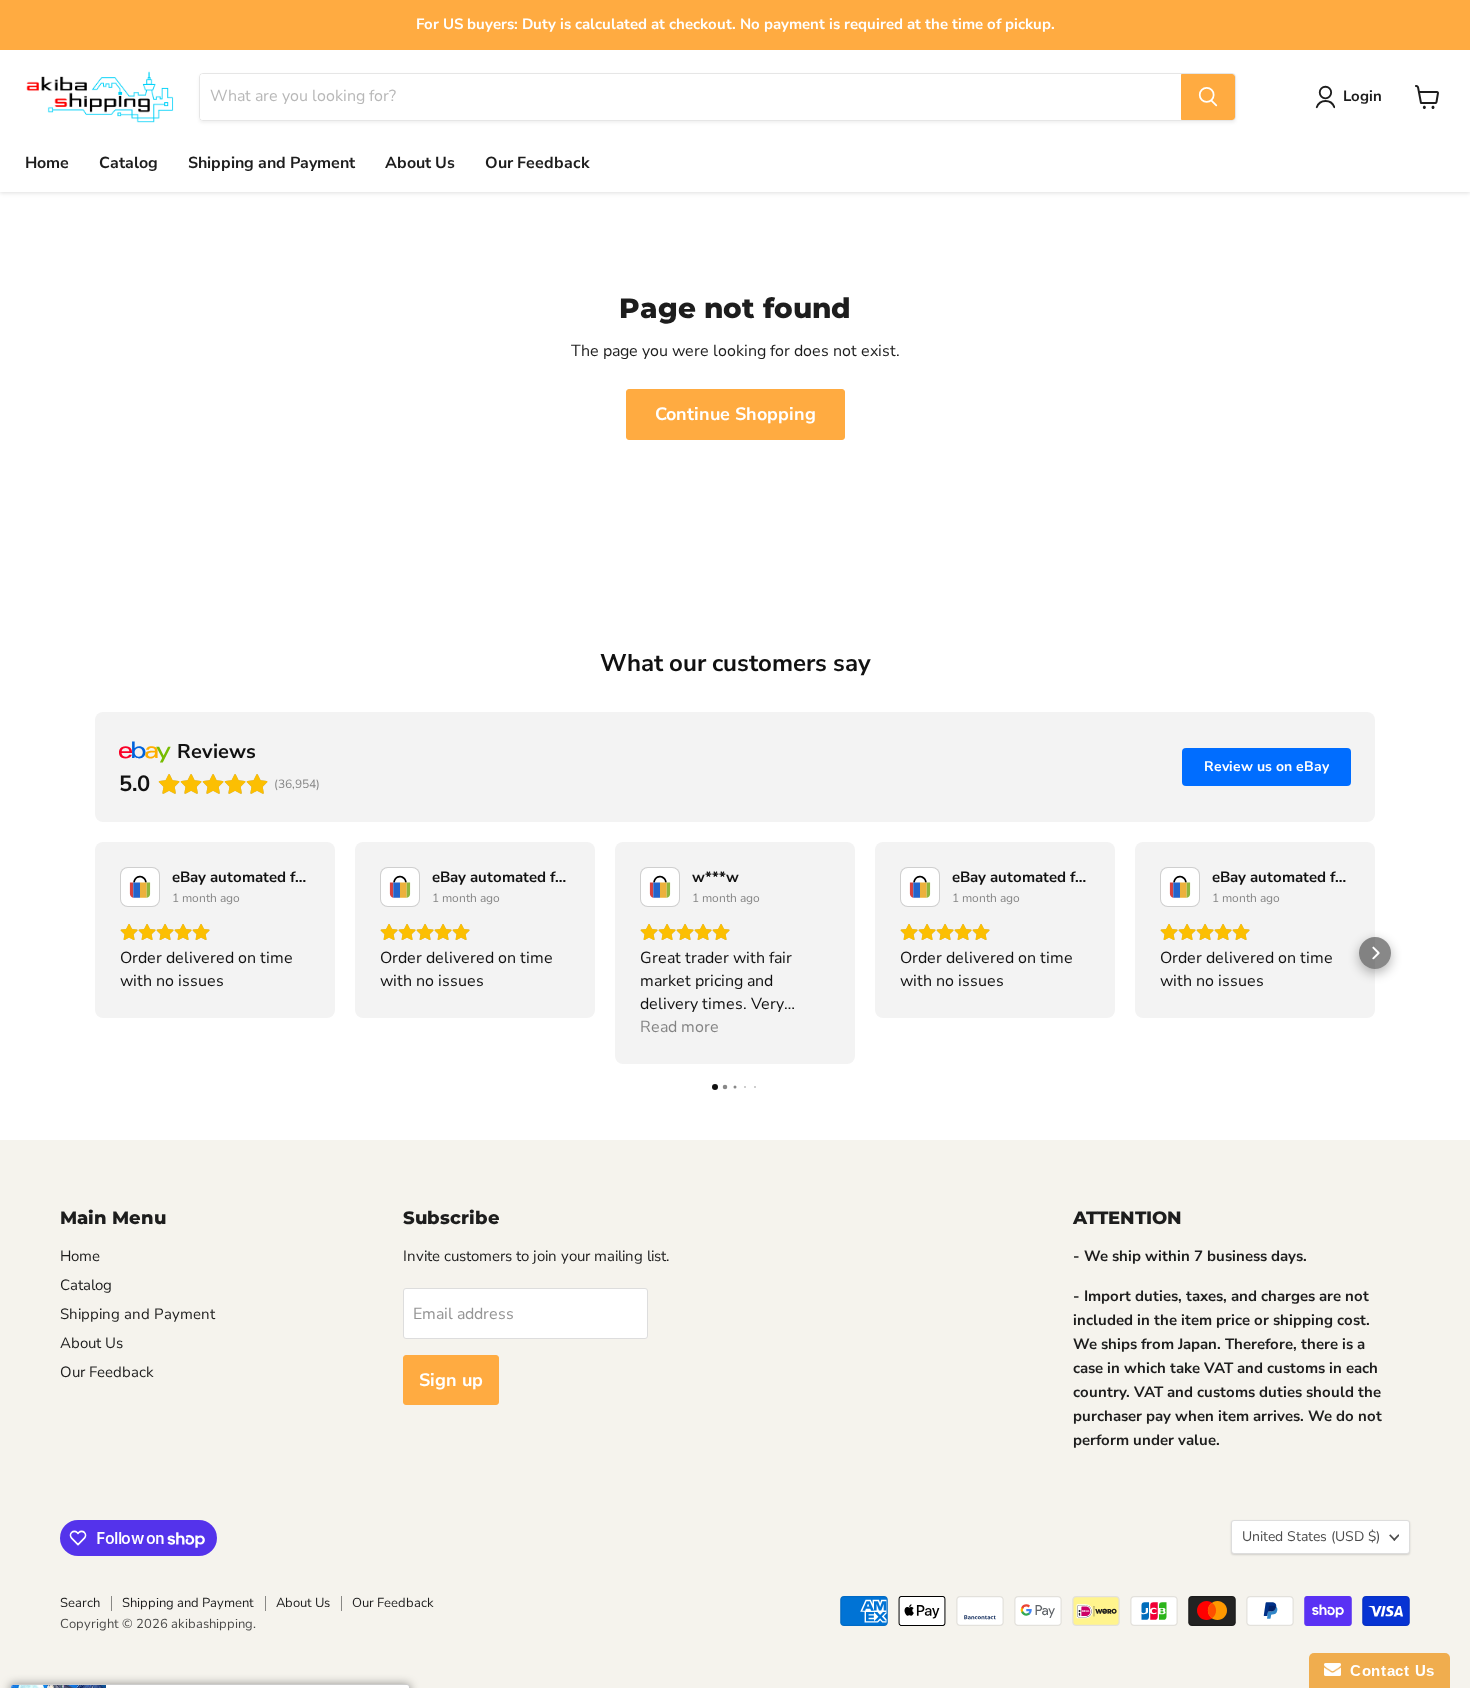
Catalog (128, 163)
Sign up (451, 1380)
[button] (95, 953)
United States (1311, 1536)
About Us (420, 163)
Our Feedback (537, 163)
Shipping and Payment (271, 163)
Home (47, 163)
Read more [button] (679, 1027)
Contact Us (1388, 1670)
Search (80, 1603)
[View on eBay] (140, 887)
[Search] (1208, 97)
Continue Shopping (735, 414)
